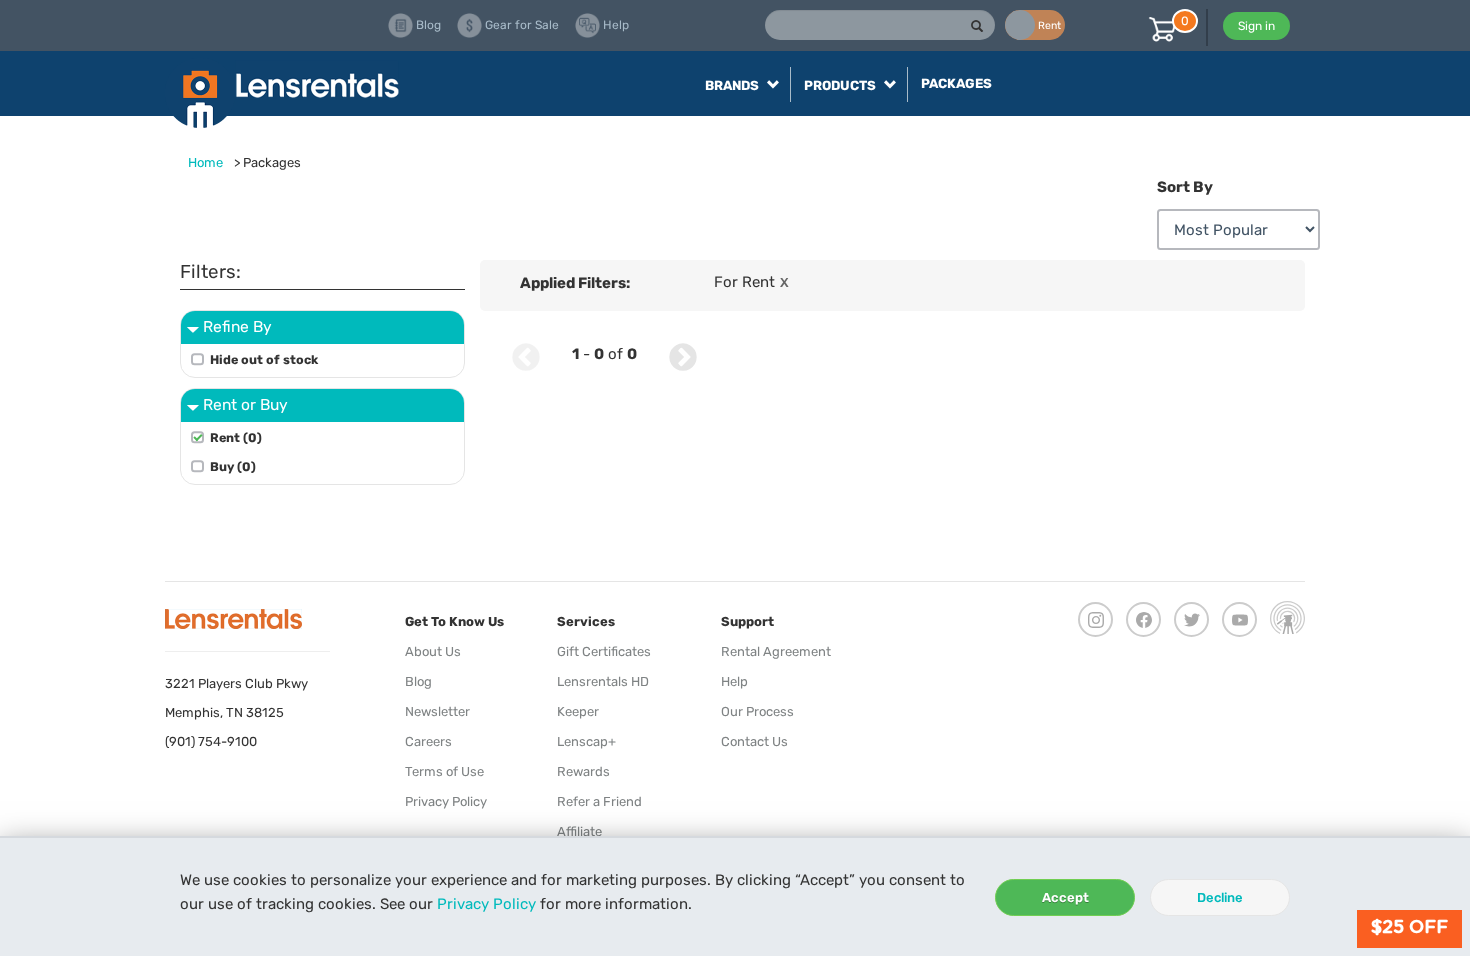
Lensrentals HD (603, 681)
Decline (1220, 897)
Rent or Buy (245, 404)
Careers (428, 741)
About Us (433, 651)
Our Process (757, 711)
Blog (418, 681)
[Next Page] (683, 354)
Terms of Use (444, 771)
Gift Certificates (604, 651)
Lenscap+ (586, 741)
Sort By (1185, 187)
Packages (956, 83)
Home (205, 162)
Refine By (237, 326)
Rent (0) (236, 437)
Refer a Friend (599, 801)
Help (734, 681)
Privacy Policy (486, 904)
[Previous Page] (526, 354)
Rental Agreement (776, 651)
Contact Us (754, 741)
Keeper (578, 711)
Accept (1065, 897)
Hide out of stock (264, 359)
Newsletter (437, 711)
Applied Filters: (575, 283)
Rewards (583, 771)
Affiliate (579, 831)
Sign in (1256, 26)
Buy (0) (233, 466)
